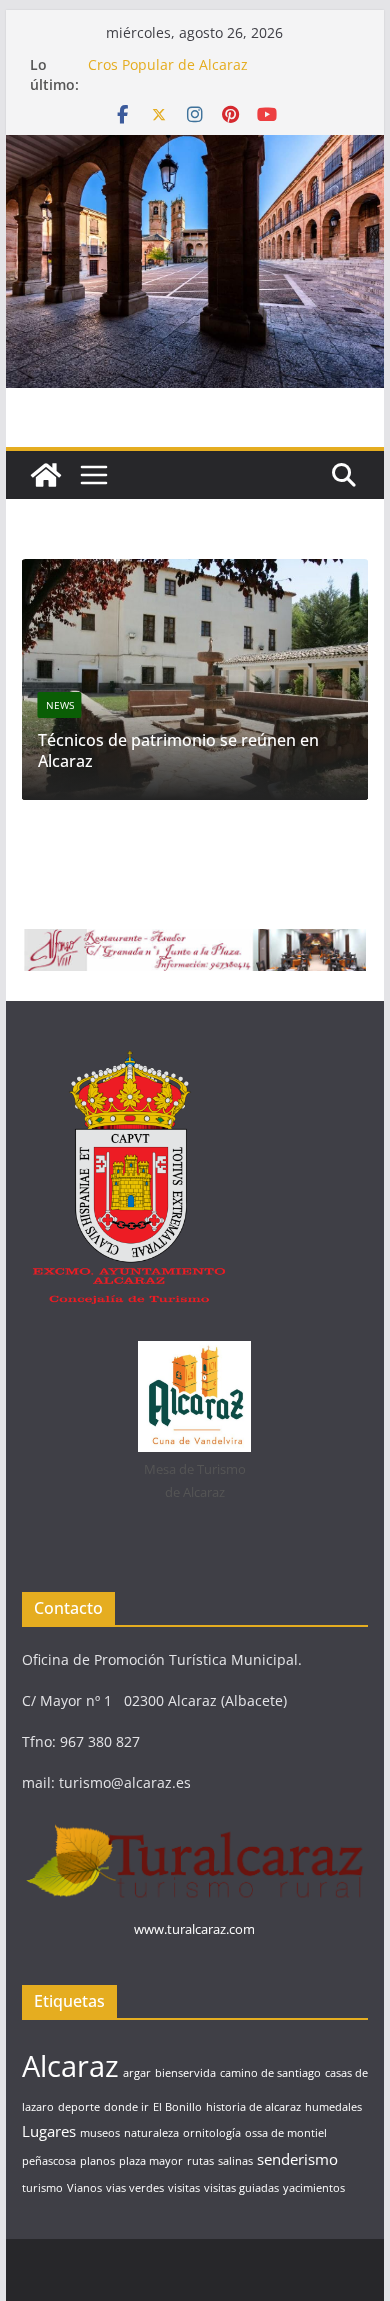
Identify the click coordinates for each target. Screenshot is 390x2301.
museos (100, 2133)
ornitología (212, 2133)
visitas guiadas (241, 2188)
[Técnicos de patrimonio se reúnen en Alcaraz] (195, 571)
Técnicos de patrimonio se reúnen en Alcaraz (178, 750)
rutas (200, 2161)
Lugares (49, 2131)
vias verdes (135, 2188)
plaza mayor (151, 2161)
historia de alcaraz (253, 2107)
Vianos (84, 2188)
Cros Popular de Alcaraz (168, 64)
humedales (333, 2107)
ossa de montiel (286, 2133)
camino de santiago (270, 2073)
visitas (184, 2188)
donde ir (126, 2107)
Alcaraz (70, 2066)
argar (137, 2073)
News (60, 705)
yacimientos (314, 2188)
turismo (42, 2188)
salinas (235, 2161)
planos (97, 2161)
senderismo (297, 2159)
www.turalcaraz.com (194, 1929)
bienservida (185, 2073)
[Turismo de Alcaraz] (195, 149)
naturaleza (151, 2133)
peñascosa (49, 2161)
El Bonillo (177, 2107)
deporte (79, 2107)
